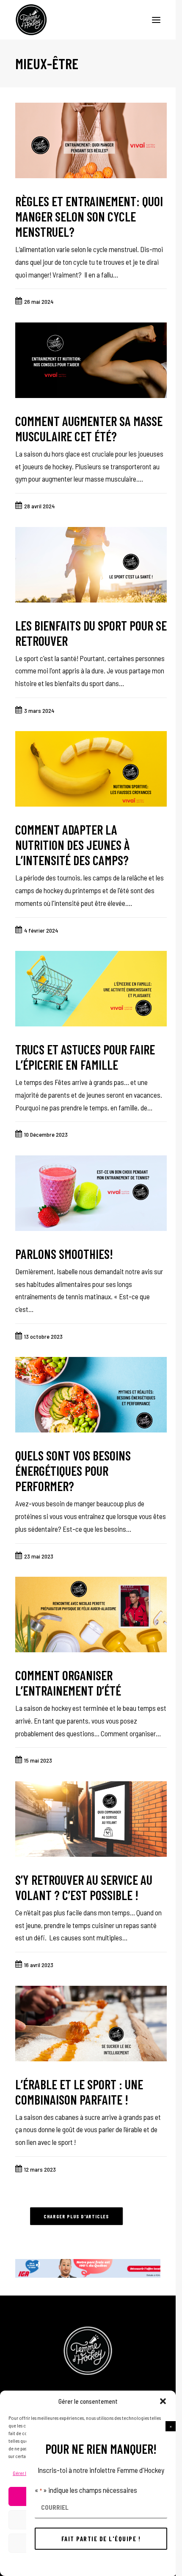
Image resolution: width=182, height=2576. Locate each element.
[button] (171, 2426)
